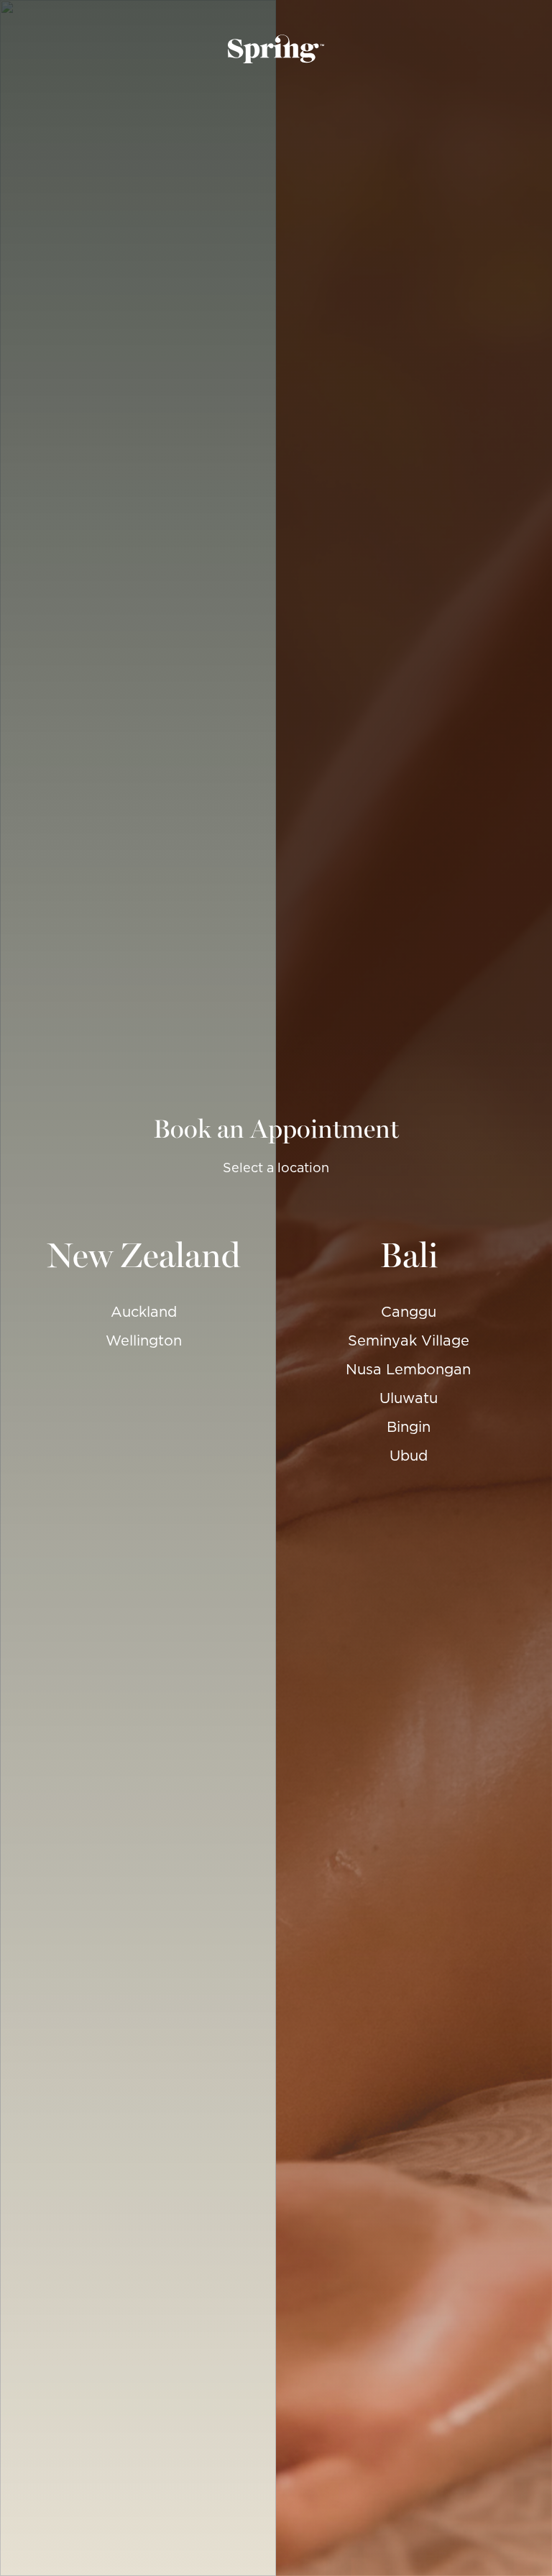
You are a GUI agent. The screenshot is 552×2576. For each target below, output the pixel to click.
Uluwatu (409, 1398)
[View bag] (535, 49)
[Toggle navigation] (17, 49)
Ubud (409, 1456)
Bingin (409, 1427)
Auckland (144, 1312)
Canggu (409, 1312)
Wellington (144, 1340)
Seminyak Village (409, 1340)
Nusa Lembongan (408, 1369)
